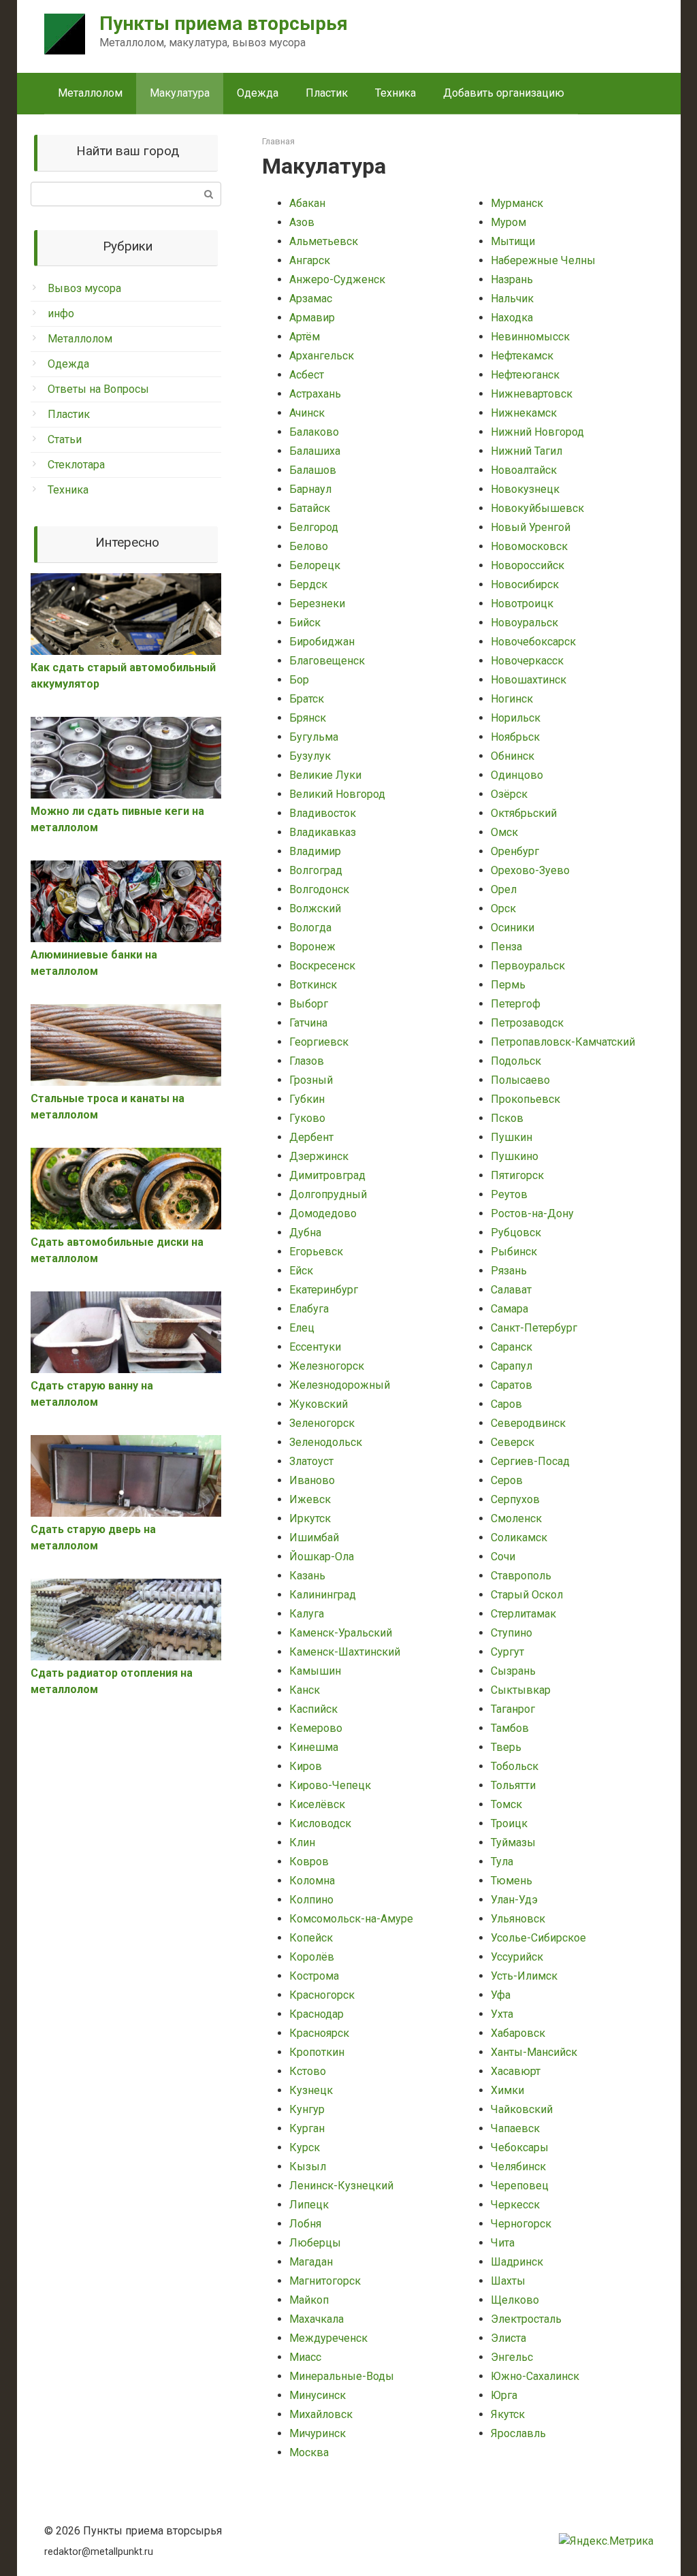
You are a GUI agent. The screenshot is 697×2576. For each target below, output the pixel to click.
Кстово (308, 2071)
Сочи (503, 1557)
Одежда (258, 93)
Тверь (506, 1747)
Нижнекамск (524, 413)
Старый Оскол (527, 1595)
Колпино (311, 1900)
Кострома (314, 1976)
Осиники (513, 928)
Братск (307, 699)
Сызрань (513, 1671)
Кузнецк (311, 2090)
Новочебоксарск (533, 642)
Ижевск (310, 1499)
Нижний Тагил (526, 451)
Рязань (509, 1271)
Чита (503, 2243)
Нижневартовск (532, 394)
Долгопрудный (328, 1194)
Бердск (308, 584)
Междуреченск (328, 2338)
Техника (395, 93)
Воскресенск (322, 966)
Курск (305, 2147)
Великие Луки (325, 775)
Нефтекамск (522, 356)
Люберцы (315, 2243)
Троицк (509, 1823)
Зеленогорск (322, 1423)
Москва (309, 2452)
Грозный (311, 1080)
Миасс (305, 2357)
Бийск (305, 623)
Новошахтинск (529, 680)
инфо (61, 313)
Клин (302, 1842)
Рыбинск (514, 1252)
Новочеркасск (527, 661)
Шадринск (517, 2262)
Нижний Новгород (537, 432)
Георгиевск (319, 1042)
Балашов (313, 470)
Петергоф (516, 1004)
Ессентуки (315, 1347)
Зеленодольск (326, 1442)
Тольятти (513, 1785)
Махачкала (317, 2319)
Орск (503, 908)
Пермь (508, 985)
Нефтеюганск (525, 375)
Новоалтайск (524, 470)
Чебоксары (520, 2147)
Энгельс (512, 2357)
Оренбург (515, 851)
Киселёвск (317, 1804)
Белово (309, 546)
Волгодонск (319, 889)
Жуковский (319, 1404)
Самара (509, 1309)
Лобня (305, 2224)
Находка (512, 318)
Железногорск (327, 1366)
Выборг (309, 1004)
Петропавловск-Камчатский (563, 1042)
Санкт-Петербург (534, 1328)
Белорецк (315, 565)
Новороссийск (528, 565)
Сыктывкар (521, 1690)
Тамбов (510, 1728)
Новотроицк (522, 603)
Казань (307, 1576)
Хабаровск (518, 2033)
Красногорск (322, 1995)
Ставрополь (521, 1576)
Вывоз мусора (84, 288)
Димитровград (327, 1175)
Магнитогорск (325, 2281)
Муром (508, 222)
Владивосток (323, 813)
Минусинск (318, 2395)
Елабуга (309, 1309)
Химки (507, 2090)
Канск (305, 1690)
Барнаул (310, 489)
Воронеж (312, 947)
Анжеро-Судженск (337, 279)
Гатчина (308, 1023)
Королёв (312, 1957)
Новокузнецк (525, 489)
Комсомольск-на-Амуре (351, 1919)
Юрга (504, 2395)
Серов (507, 1480)
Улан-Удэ (514, 1900)
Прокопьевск (525, 1099)
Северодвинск (528, 1423)
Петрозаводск (527, 1023)
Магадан (311, 2262)
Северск (513, 1442)
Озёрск (509, 794)
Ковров (309, 1862)
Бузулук (310, 756)
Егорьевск (316, 1252)
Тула (502, 1862)
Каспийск (313, 1709)
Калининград (323, 1595)
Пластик (327, 93)
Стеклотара (76, 465)
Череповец (520, 2186)
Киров (306, 1766)
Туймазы (513, 1842)
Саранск (512, 1347)
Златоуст (311, 1461)
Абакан (307, 203)
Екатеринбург (324, 1290)
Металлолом (90, 93)
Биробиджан (322, 642)
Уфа (501, 1995)
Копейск (311, 1938)
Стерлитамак (523, 1614)
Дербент (311, 1137)
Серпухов (515, 1499)
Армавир (312, 318)
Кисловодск (320, 1823)
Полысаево (520, 1080)
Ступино (512, 1633)
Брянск (308, 718)
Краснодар (317, 2014)
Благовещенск (327, 661)
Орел (504, 889)
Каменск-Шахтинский (345, 1652)
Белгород (314, 527)
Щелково (515, 2300)
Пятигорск (517, 1175)
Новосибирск (525, 584)
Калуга (307, 1614)
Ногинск (512, 699)
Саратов (512, 1385)
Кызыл (308, 2167)
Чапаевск (515, 2128)
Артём (305, 337)
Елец (302, 1328)
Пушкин (512, 1137)
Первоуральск (528, 966)
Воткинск (313, 985)
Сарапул (512, 1366)
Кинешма (314, 1747)
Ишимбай (314, 1537)
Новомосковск (529, 546)
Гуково (307, 1118)
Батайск (310, 508)
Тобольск (515, 1766)
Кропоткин (317, 2052)
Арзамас (311, 299)
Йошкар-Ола (322, 1557)
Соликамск (519, 1537)
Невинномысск (530, 337)
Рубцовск (516, 1233)
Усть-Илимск (524, 1976)
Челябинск (518, 2167)
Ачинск (307, 413)
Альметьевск (324, 241)
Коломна (312, 1881)
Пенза (506, 947)
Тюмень (512, 1881)
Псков (507, 1118)
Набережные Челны (543, 260)
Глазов (307, 1061)
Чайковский (522, 2109)
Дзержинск (319, 1156)
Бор (299, 680)
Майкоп (309, 2300)
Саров (506, 1404)
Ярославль (518, 2433)
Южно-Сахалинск (535, 2376)
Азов (302, 222)
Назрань (512, 279)
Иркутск (310, 1518)
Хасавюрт (516, 2071)
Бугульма (314, 737)
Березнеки (317, 603)
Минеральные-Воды (342, 2376)
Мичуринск (318, 2433)
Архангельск (322, 356)
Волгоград (316, 870)
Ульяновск (518, 1919)
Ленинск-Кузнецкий (341, 2186)
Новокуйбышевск (537, 508)
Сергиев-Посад (530, 1461)
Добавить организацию (504, 93)
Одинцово (517, 775)
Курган (307, 2128)
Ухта (502, 2014)
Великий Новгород (337, 794)
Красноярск (319, 2033)
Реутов (509, 1194)
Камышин (315, 1671)
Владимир (315, 851)
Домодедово (323, 1213)
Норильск (516, 718)
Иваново (312, 1480)
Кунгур (307, 2109)
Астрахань (315, 394)
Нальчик (512, 299)
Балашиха (315, 451)
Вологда (310, 928)
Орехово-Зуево (530, 870)
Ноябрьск (515, 737)
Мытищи (513, 241)
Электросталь (526, 2319)
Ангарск (310, 260)
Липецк (309, 2205)
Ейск (301, 1271)
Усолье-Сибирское (538, 1938)
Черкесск (515, 2205)
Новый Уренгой (531, 527)
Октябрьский (524, 813)
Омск (504, 832)
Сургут (507, 1652)
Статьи (65, 439)
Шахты (508, 2281)
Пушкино (515, 1156)
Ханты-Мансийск (534, 2052)
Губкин (307, 1099)
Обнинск (513, 756)
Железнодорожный (340, 1385)
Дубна (305, 1233)
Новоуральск (524, 623)
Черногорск (521, 2224)
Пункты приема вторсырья (224, 23)
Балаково (314, 432)
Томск (506, 1804)
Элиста (508, 2338)
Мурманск (517, 203)
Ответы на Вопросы (98, 389)
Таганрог (513, 1709)
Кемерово (316, 1728)
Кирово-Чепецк (330, 1785)
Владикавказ (323, 832)
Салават (511, 1290)
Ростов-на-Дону (532, 1213)
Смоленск (516, 1518)
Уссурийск (517, 1957)
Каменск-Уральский (341, 1633)
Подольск (516, 1061)
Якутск (508, 2414)
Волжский (315, 908)
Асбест (307, 375)
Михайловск (321, 2414)
